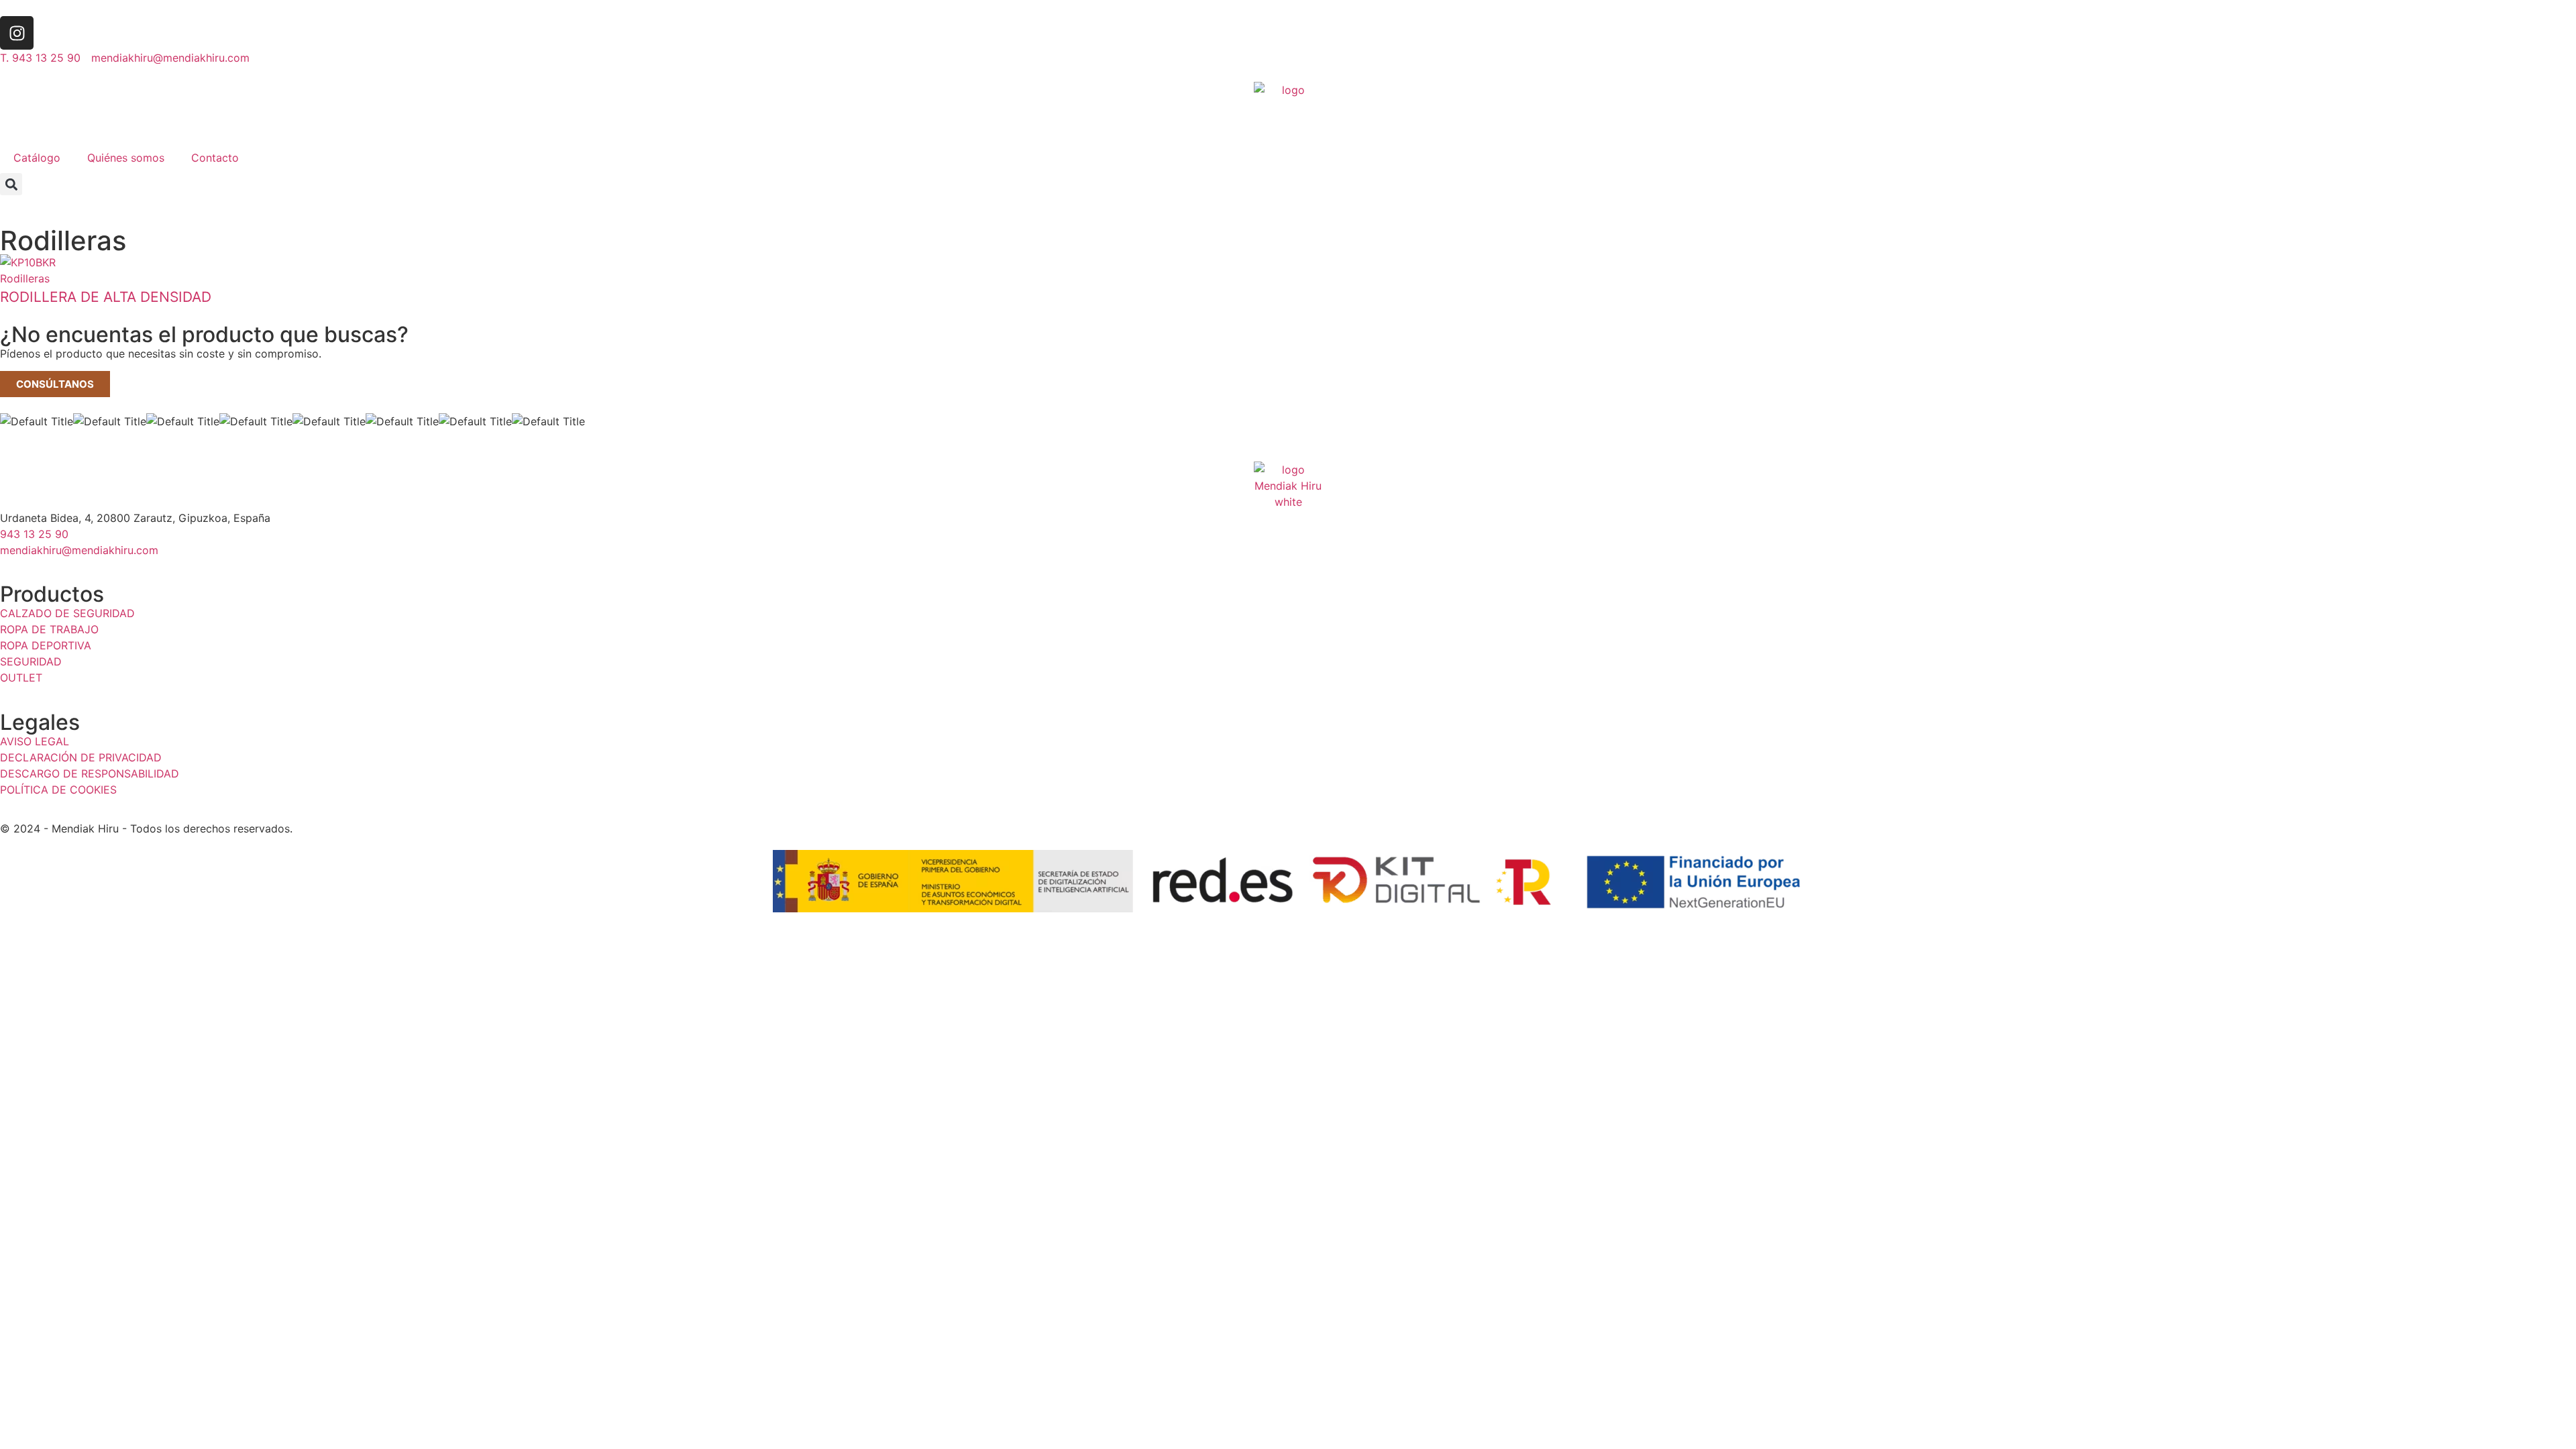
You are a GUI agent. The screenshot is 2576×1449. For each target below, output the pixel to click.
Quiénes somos (126, 158)
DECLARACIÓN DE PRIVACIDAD (81, 757)
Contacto (215, 158)
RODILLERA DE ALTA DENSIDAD (106, 297)
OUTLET (21, 678)
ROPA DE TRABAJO (49, 629)
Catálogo (37, 158)
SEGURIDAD (31, 661)
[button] (11, 184)
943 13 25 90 (34, 534)
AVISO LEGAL (35, 741)
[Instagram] (17, 33)
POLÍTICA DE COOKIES (58, 790)
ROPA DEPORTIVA (46, 645)
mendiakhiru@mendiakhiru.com (79, 550)
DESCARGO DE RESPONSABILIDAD (90, 773)
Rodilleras (25, 278)
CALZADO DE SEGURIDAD (67, 613)
